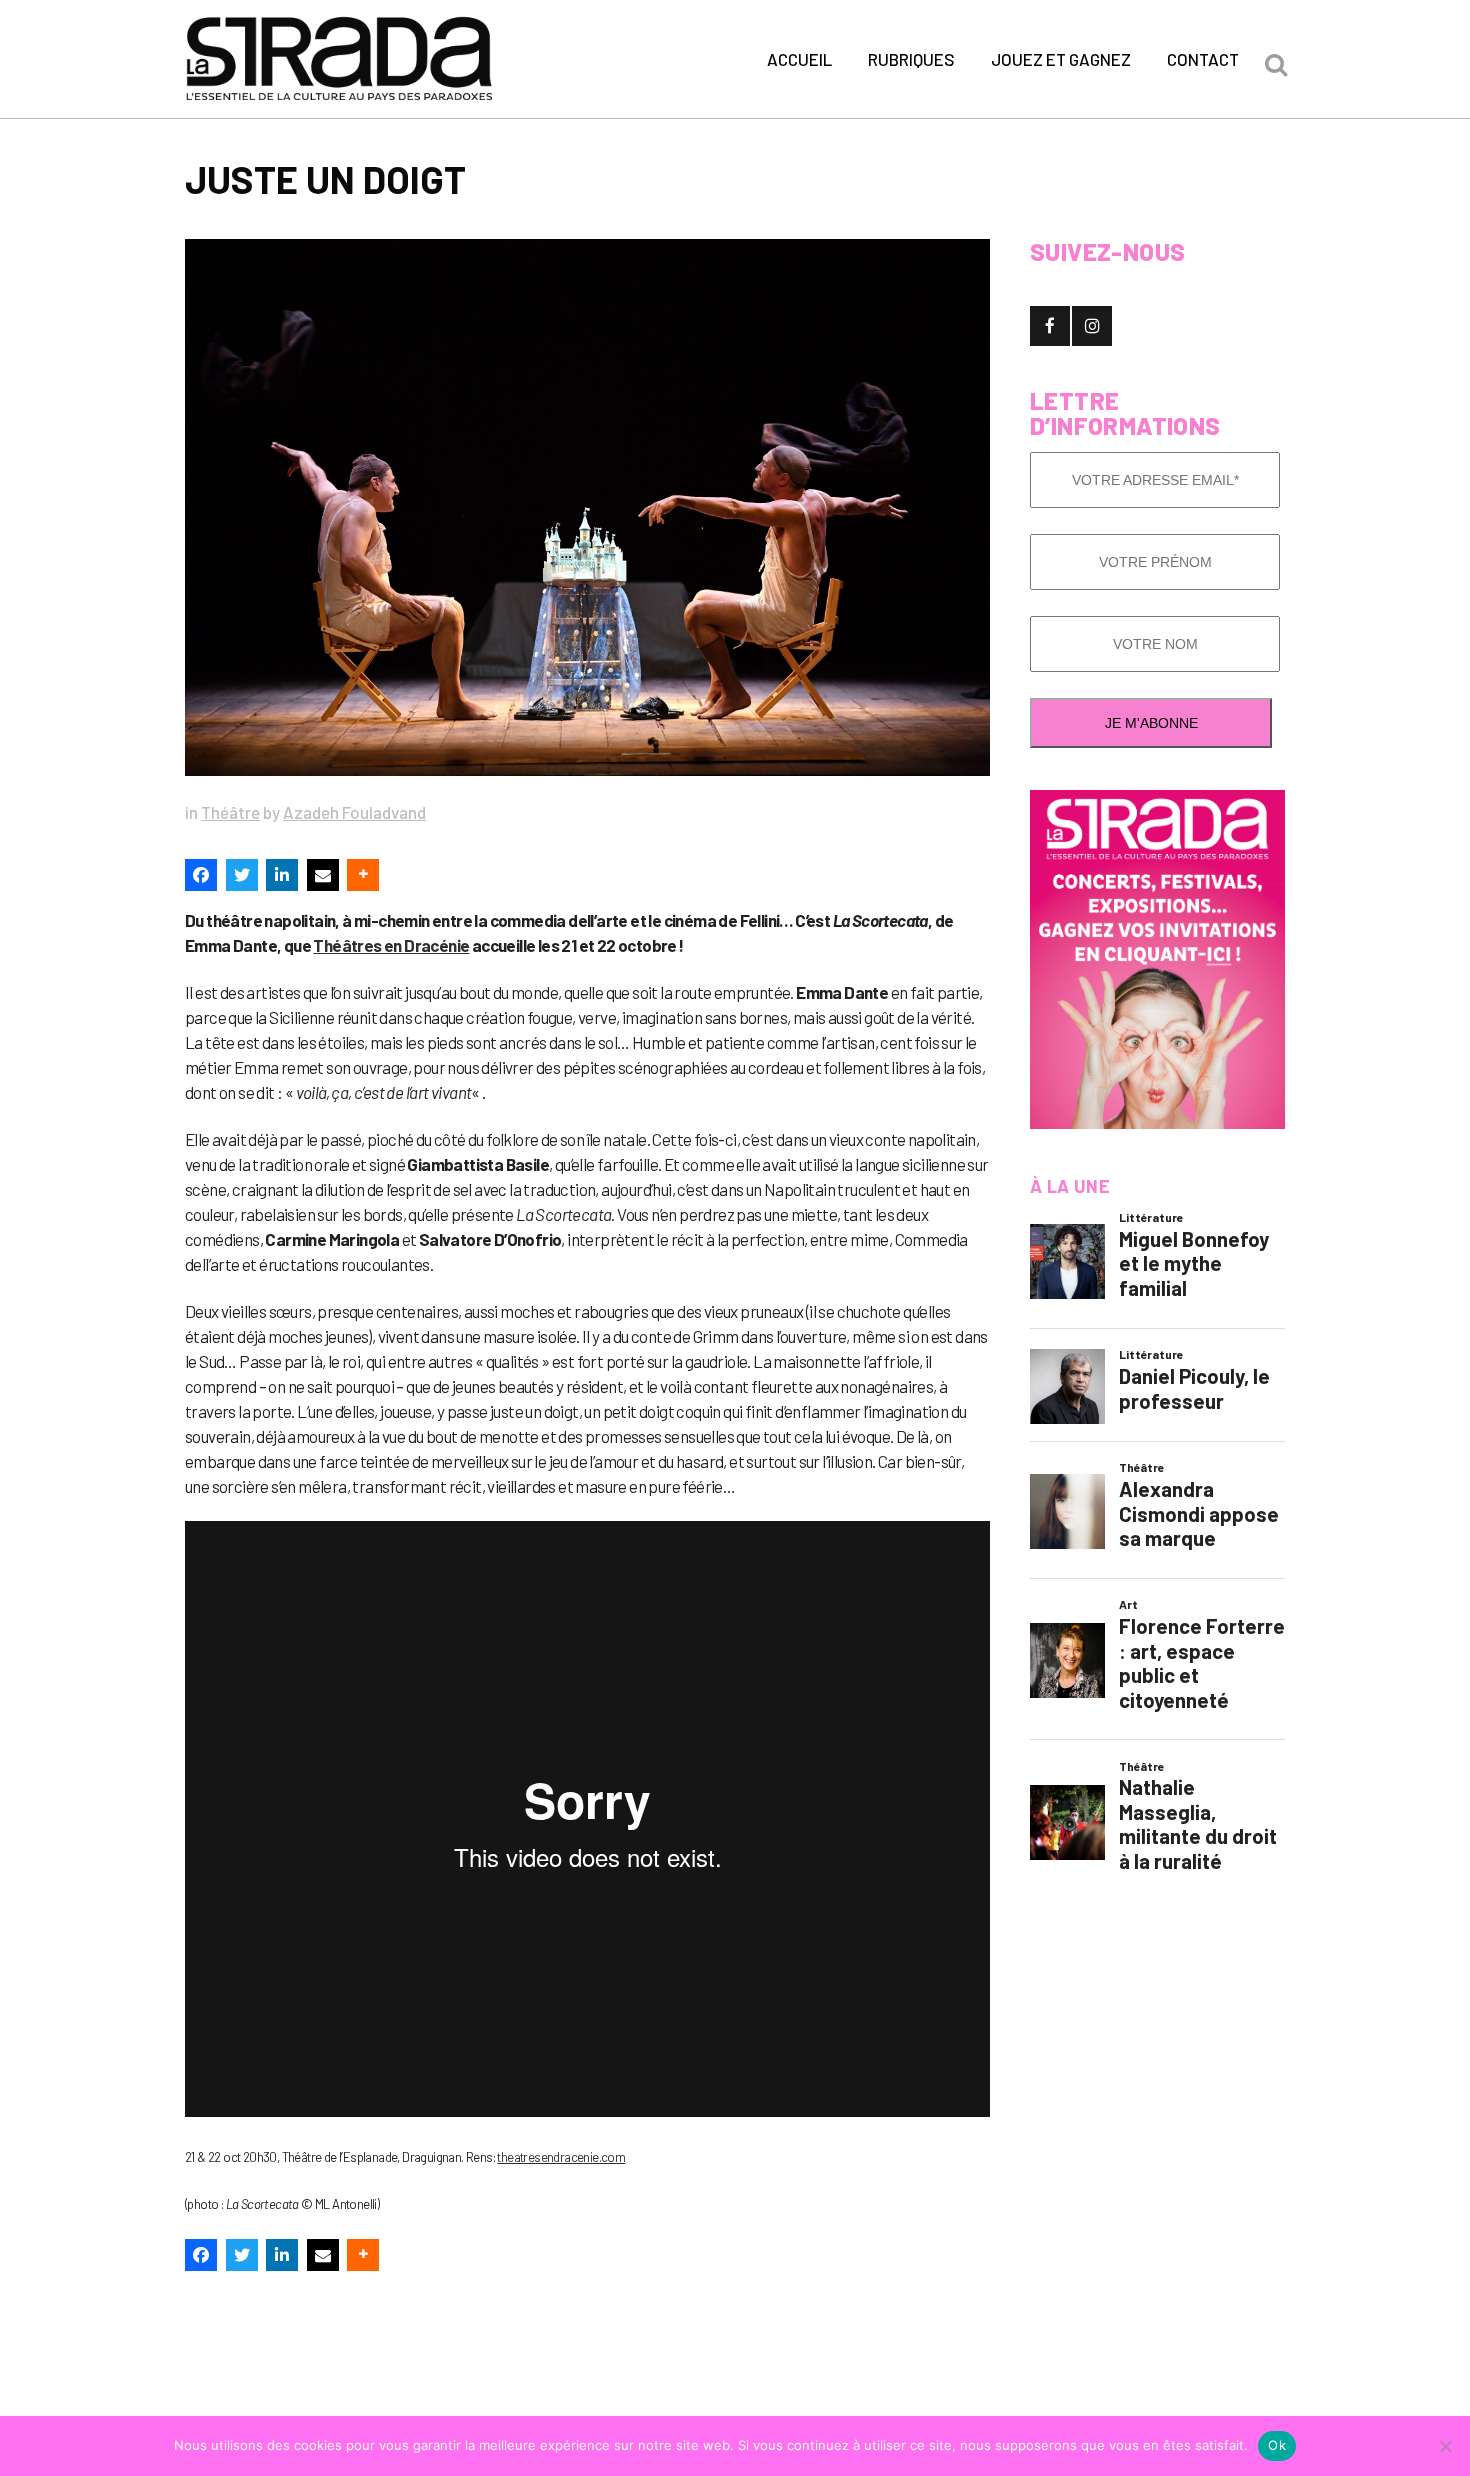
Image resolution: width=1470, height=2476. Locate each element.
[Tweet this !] (242, 875)
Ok (1277, 2445)
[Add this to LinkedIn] (282, 875)
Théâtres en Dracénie (391, 945)
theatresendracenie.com (561, 2157)
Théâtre (230, 812)
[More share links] (363, 875)
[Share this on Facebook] (201, 875)
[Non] (1445, 2446)
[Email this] (323, 875)
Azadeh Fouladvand (354, 812)
